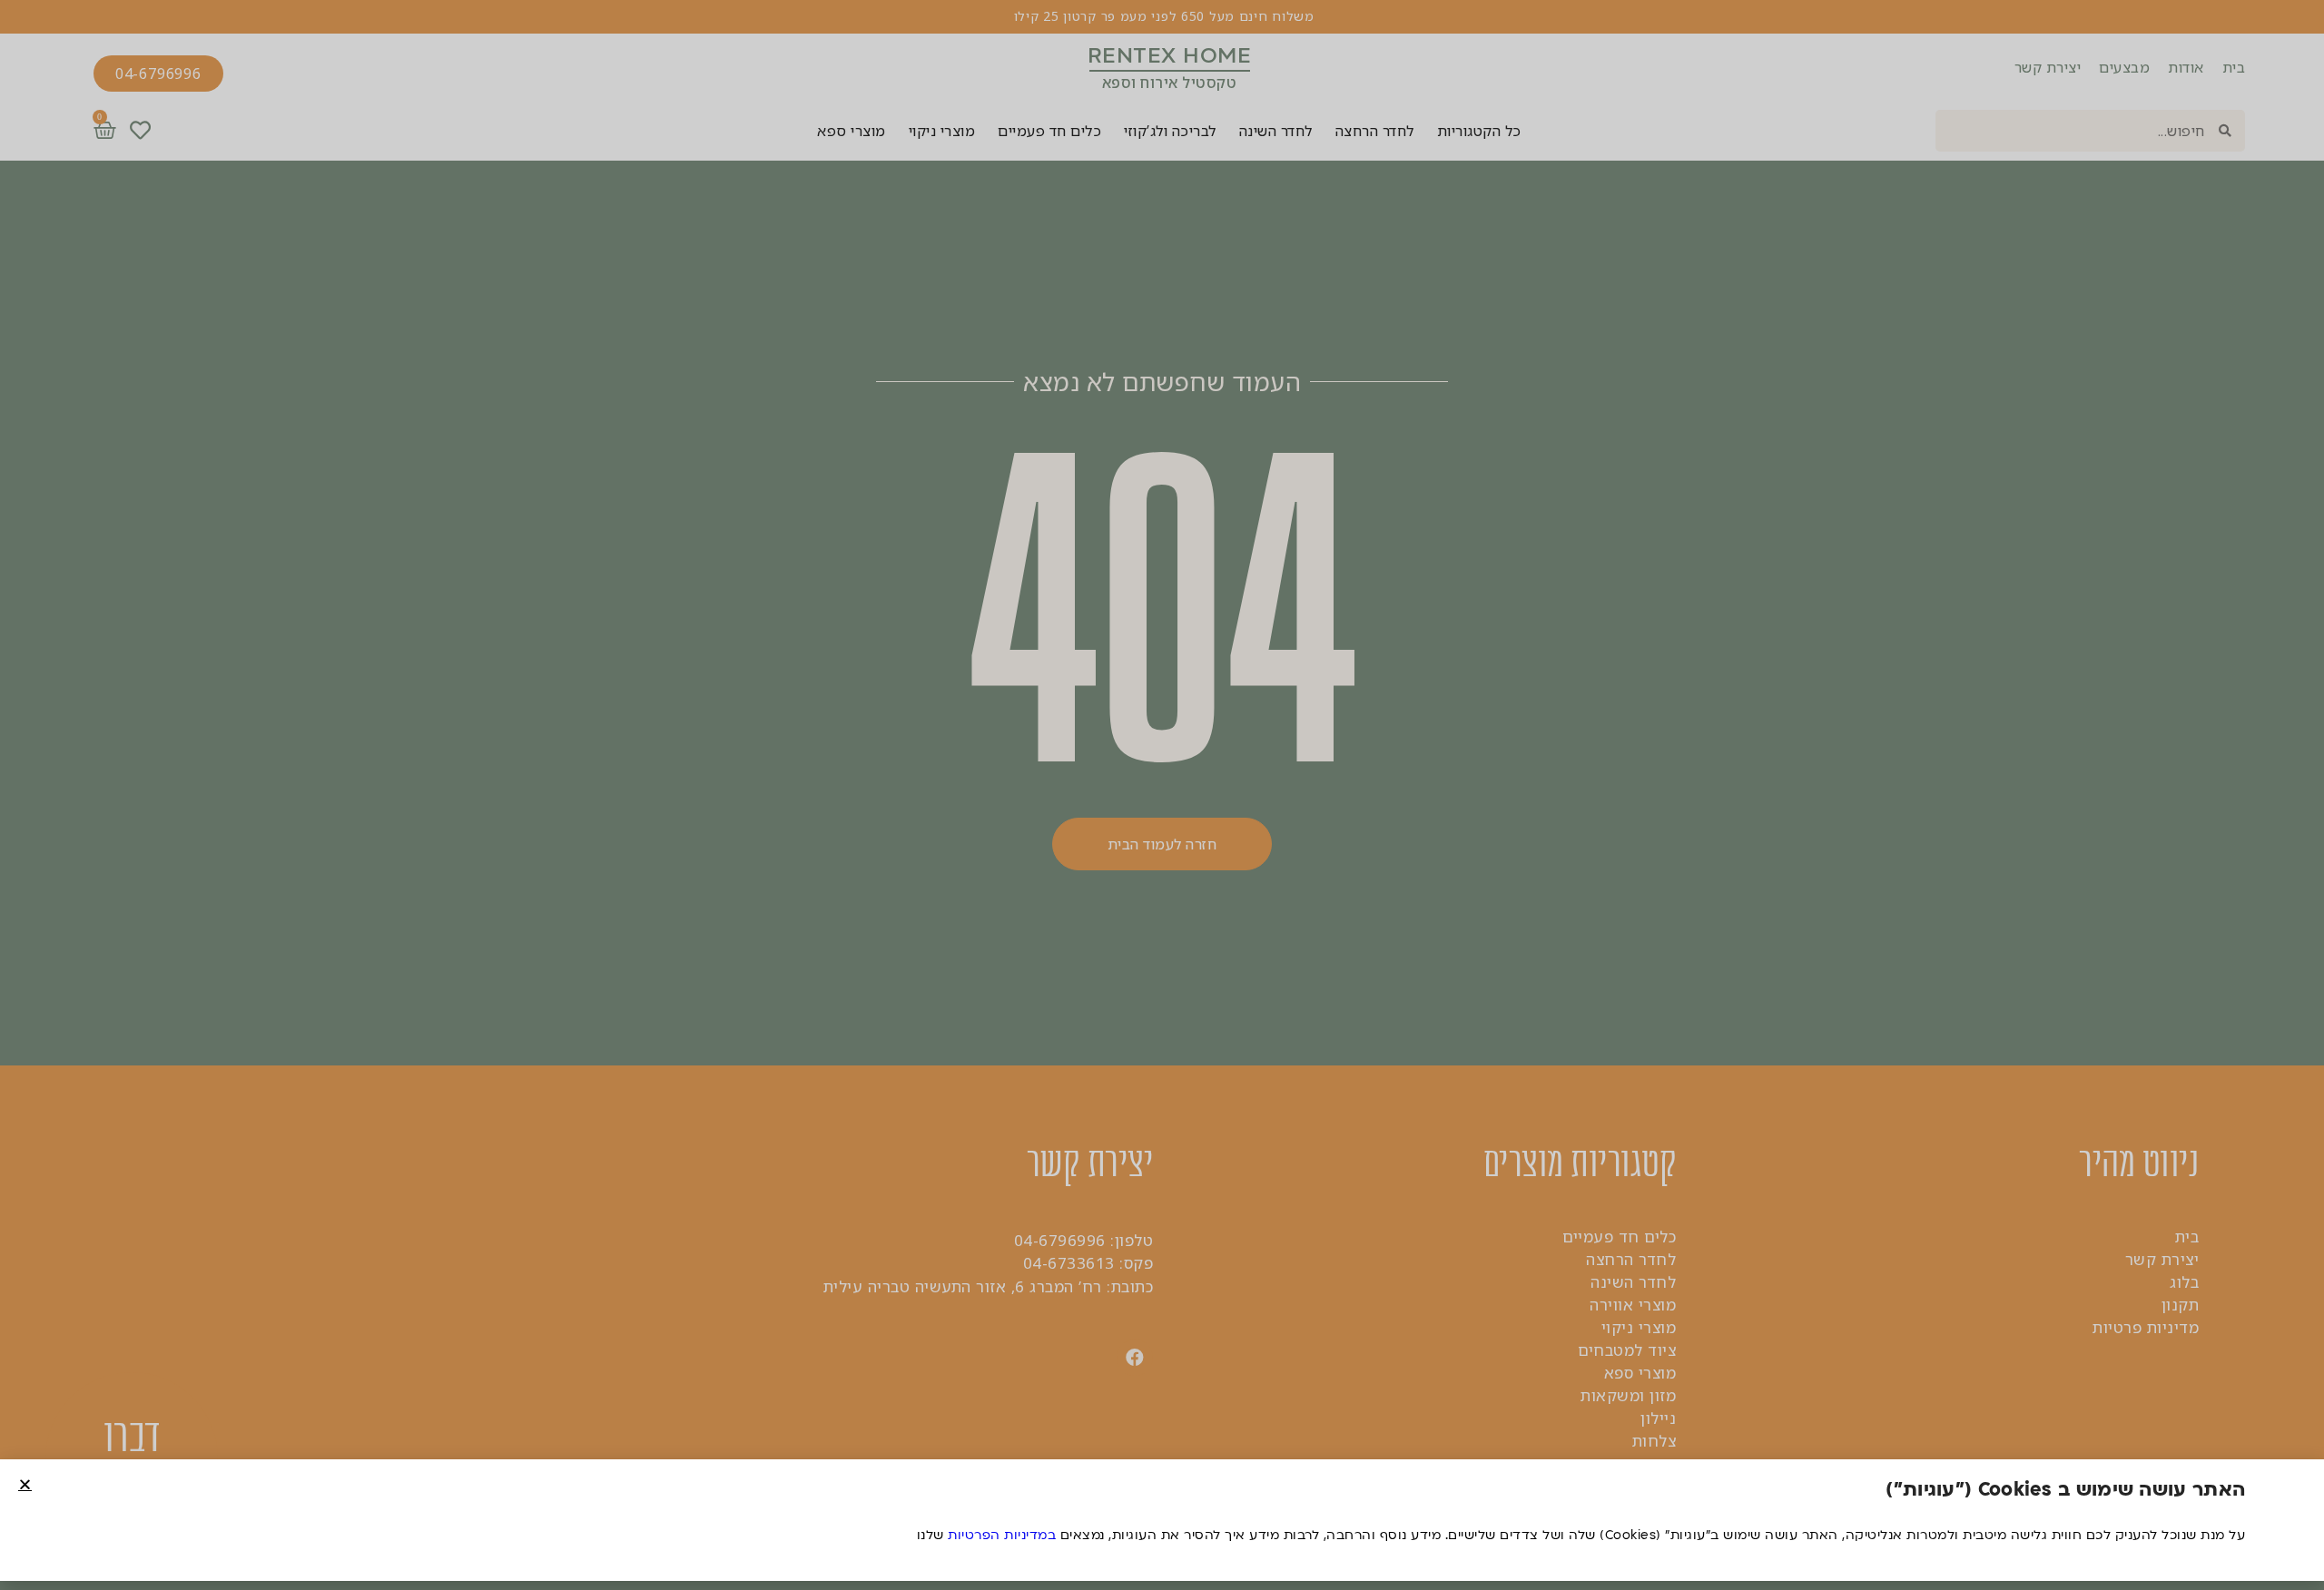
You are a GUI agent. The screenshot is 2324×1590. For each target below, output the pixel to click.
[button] (25, 1484)
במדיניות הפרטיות (1002, 1535)
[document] (1162, 795)
